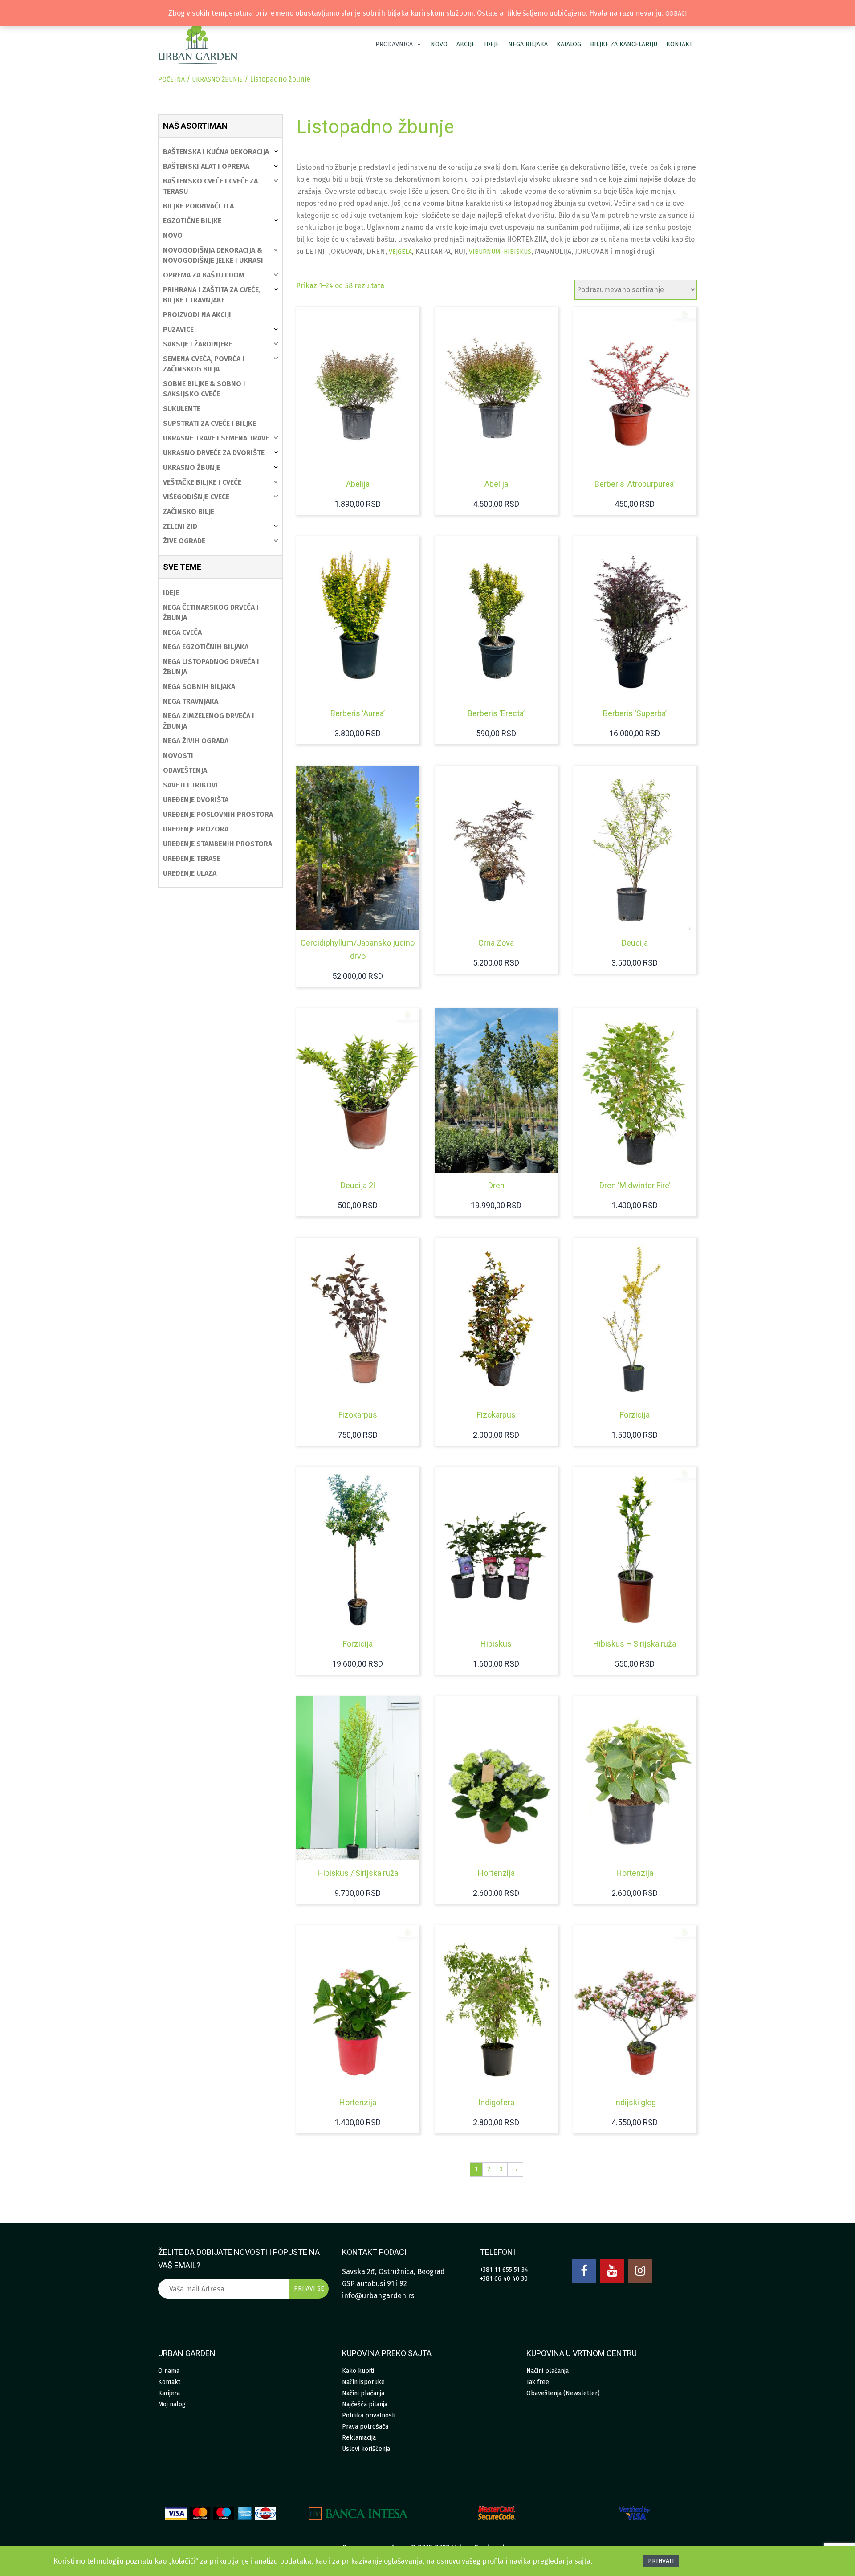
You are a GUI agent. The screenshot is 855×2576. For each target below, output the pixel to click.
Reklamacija (359, 2438)
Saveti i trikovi (190, 785)
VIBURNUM (484, 252)
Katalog (569, 44)
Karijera (169, 2393)
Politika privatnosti (369, 2415)
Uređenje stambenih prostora (218, 844)
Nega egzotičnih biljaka (206, 647)
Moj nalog (172, 2404)
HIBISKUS (517, 252)
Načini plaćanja (363, 2393)
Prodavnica (394, 44)
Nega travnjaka (191, 701)
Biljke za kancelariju (624, 44)
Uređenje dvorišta (196, 800)
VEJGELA (400, 252)
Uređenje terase (192, 858)
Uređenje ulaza (190, 873)
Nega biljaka (528, 44)
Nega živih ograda (196, 741)
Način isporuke (363, 2382)
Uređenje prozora (196, 829)
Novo (439, 44)
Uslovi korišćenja (366, 2449)
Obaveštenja (185, 770)
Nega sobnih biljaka (199, 687)
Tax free (538, 2382)
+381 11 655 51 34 (504, 2270)
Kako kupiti (358, 2371)
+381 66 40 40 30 (504, 2279)
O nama (169, 2371)
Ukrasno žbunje (217, 79)
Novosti (178, 756)
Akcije (466, 44)
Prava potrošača (365, 2427)
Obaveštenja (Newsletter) (563, 2393)
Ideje (492, 44)
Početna (171, 79)
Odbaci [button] (676, 14)
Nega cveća (182, 632)
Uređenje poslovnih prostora (218, 814)
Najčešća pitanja (365, 2404)
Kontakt (679, 44)
